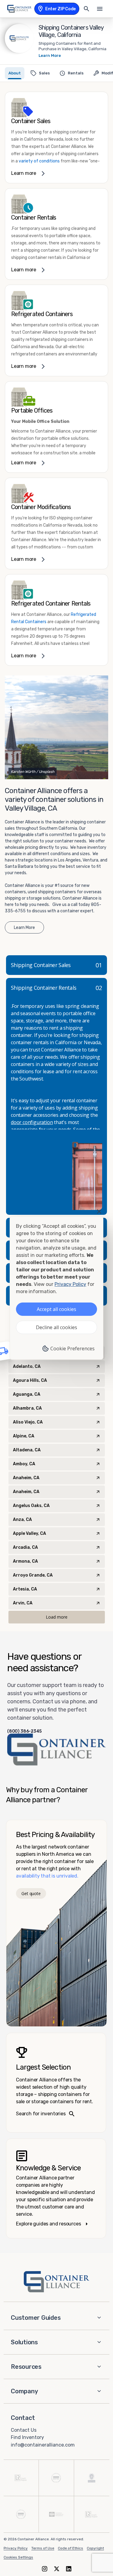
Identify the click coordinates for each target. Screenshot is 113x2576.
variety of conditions (39, 161)
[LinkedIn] (69, 2569)
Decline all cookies (56, 1327)
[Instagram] (45, 2569)
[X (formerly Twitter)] (57, 2569)
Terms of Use (43, 2548)
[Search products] (86, 9)
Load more (57, 1617)
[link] (56, 137)
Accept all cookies (56, 1309)
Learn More (50, 56)
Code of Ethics (71, 2548)
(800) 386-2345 (24, 1731)
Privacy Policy (16, 2548)
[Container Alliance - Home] (57, 2282)
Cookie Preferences (72, 1348)
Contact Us (24, 2430)
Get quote (31, 1893)
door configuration (32, 1122)
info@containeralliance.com (43, 2445)
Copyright (95, 2548)
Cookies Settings (18, 2557)
